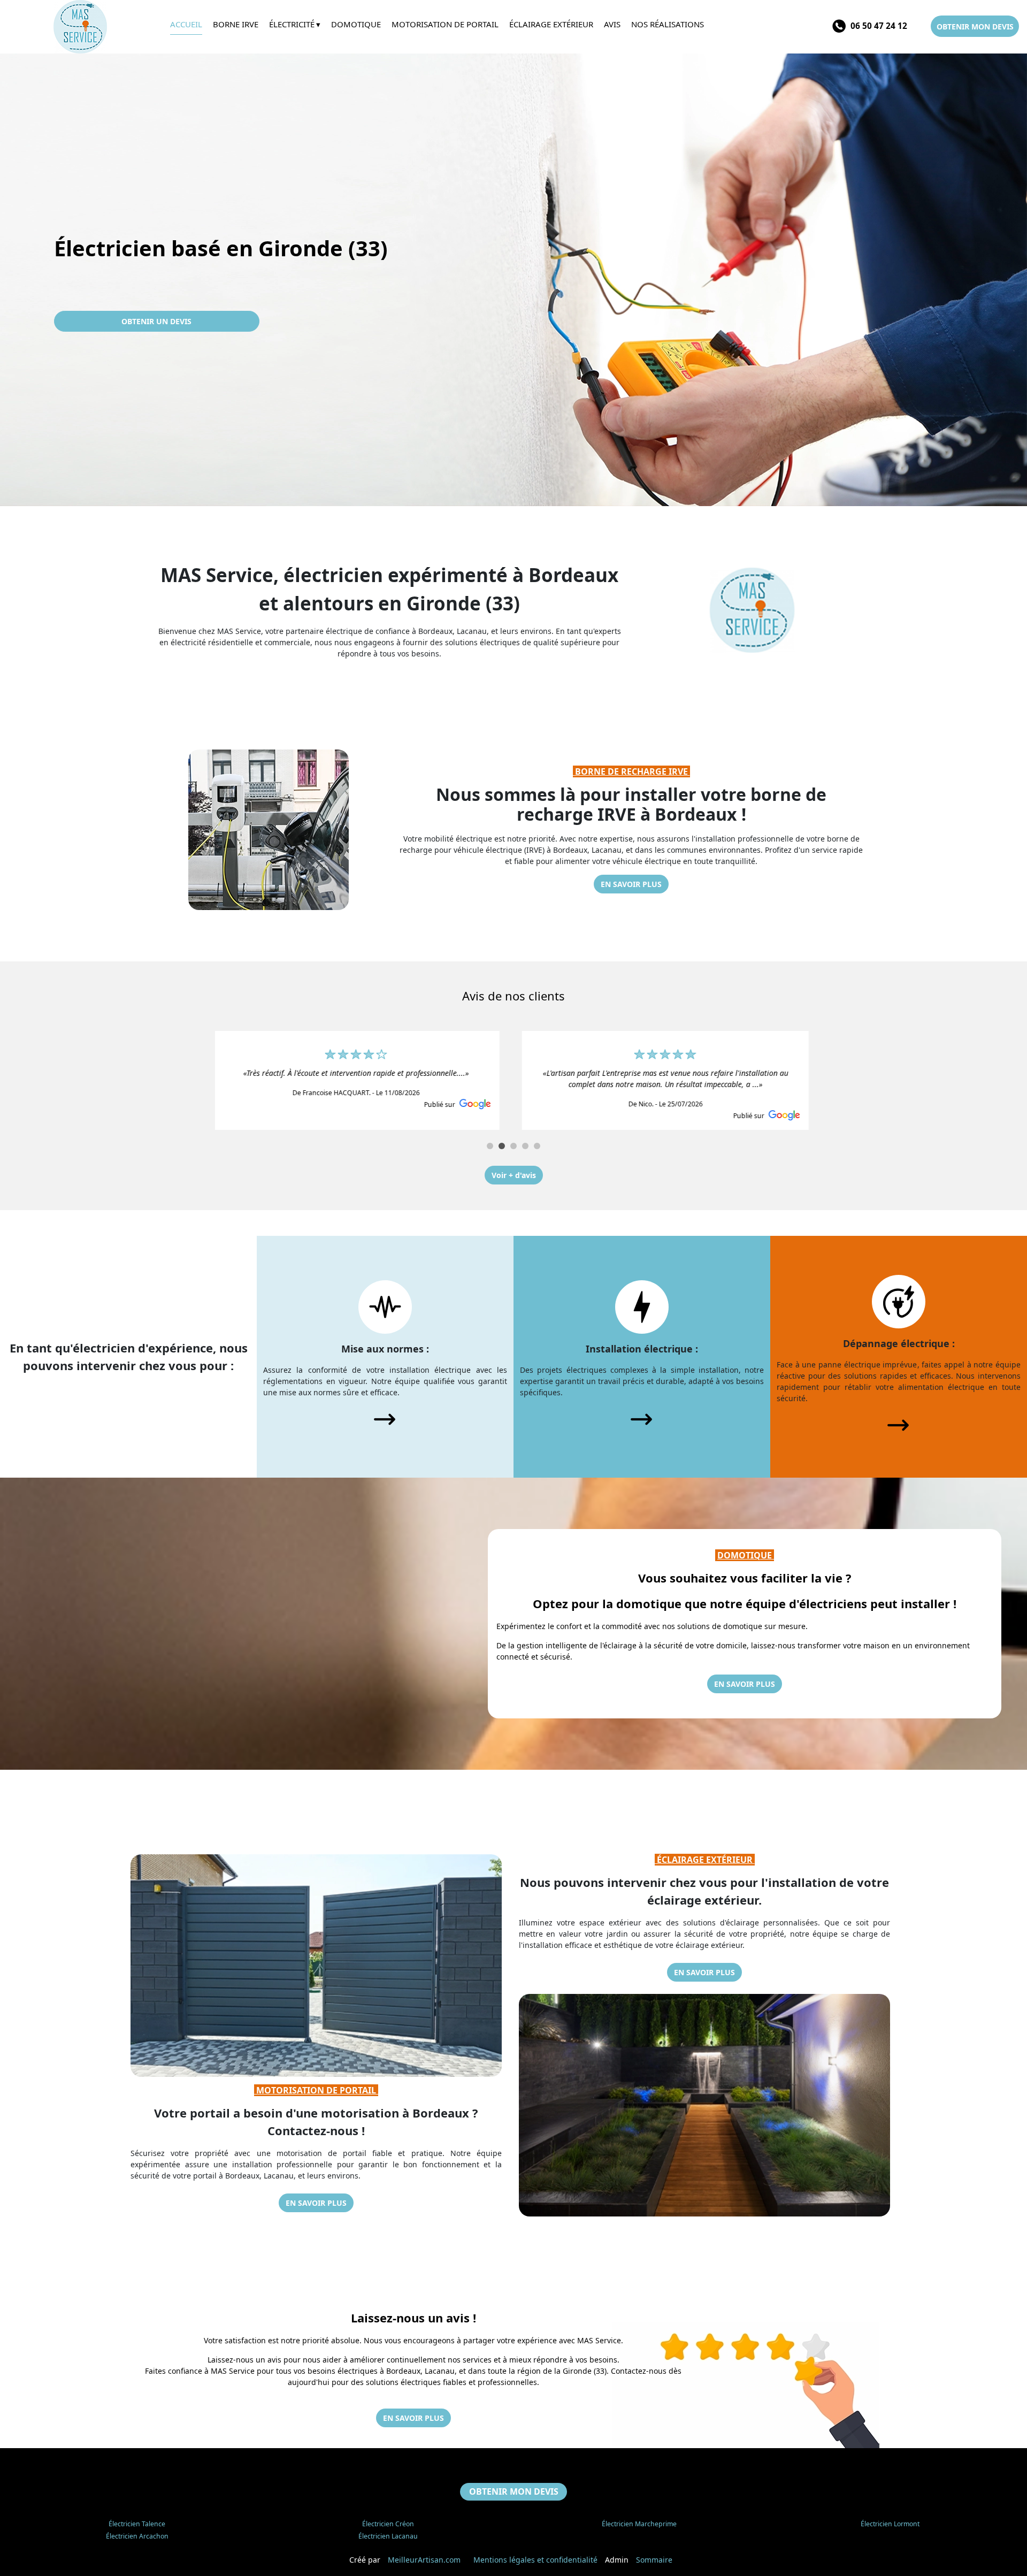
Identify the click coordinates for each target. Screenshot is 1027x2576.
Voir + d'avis (514, 1175)
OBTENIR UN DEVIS (156, 321)
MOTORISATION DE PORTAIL (316, 2090)
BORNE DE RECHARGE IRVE (631, 771)
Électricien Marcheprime (639, 2524)
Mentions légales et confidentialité (535, 2560)
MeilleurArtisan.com (424, 2560)
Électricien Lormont (890, 2524)
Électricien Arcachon (137, 2536)
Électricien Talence (137, 2524)
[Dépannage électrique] (899, 1300)
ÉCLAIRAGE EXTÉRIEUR (705, 1860)
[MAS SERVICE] (85, 27)
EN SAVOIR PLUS (631, 884)
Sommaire (654, 2560)
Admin (617, 2560)
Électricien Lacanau (388, 2536)
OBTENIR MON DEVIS (975, 26)
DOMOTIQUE (746, 1555)
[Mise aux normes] (385, 1306)
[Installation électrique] (642, 1306)
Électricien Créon (388, 2524)
